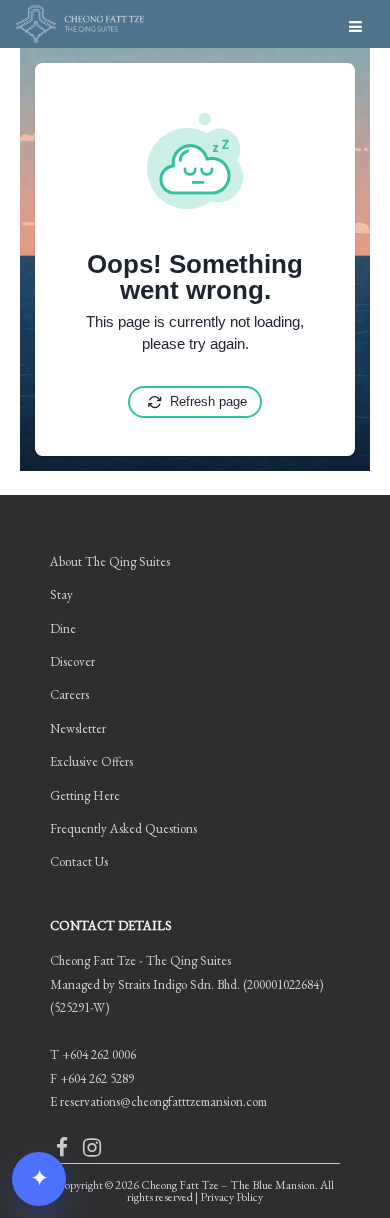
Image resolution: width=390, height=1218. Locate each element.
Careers (69, 694)
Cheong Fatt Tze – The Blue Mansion (228, 1185)
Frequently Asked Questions (123, 828)
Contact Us (79, 861)
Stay (61, 594)
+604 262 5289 (97, 1078)
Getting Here (85, 795)
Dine (63, 628)
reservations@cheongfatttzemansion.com (163, 1101)
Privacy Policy (231, 1197)
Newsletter (78, 728)
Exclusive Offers (91, 761)
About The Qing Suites (110, 561)
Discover (72, 661)
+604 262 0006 (99, 1054)
